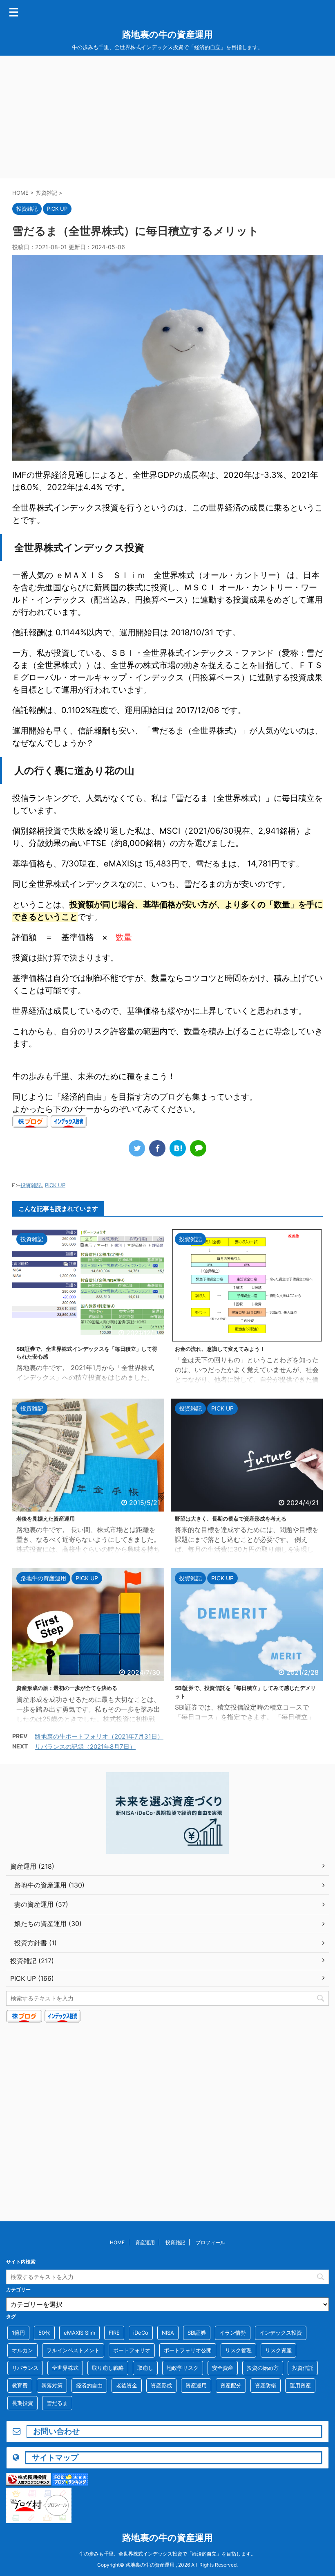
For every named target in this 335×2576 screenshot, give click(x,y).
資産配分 (231, 2385)
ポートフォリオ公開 (188, 2350)
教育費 (20, 2385)
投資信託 (303, 2368)
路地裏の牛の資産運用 (167, 34)
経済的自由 (89, 2385)
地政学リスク (183, 2368)
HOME (117, 2242)
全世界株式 (65, 2368)
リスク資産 (278, 2350)
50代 (44, 2333)
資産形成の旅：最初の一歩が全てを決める (67, 1688)
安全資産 (223, 2368)
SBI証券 (197, 2333)
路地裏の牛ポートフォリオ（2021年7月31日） (99, 1736)
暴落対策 (52, 2385)
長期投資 (22, 2403)
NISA (168, 2333)
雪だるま (57, 2403)
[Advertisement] (167, 117)
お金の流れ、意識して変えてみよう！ (220, 1349)
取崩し (145, 2368)
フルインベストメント (73, 2350)
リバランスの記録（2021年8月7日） (85, 1747)
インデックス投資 (281, 2333)
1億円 (18, 2333)
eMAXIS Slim (79, 2333)
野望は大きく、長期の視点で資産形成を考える (231, 1519)
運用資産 (300, 2385)
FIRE (114, 2333)
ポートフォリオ (132, 2350)
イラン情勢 (233, 2333)
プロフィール (210, 2242)
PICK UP (55, 1185)
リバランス (25, 2368)
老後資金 (127, 2385)
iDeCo (141, 2333)
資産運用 (145, 2242)
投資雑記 (31, 1185)
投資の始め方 (263, 2368)
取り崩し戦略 (108, 2368)
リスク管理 (238, 2350)
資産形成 (161, 2385)
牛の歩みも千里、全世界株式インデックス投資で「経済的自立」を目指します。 (167, 2554)
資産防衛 (266, 2385)
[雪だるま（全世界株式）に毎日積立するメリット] (178, 1148)
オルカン (22, 2350)
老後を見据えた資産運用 (46, 1519)
